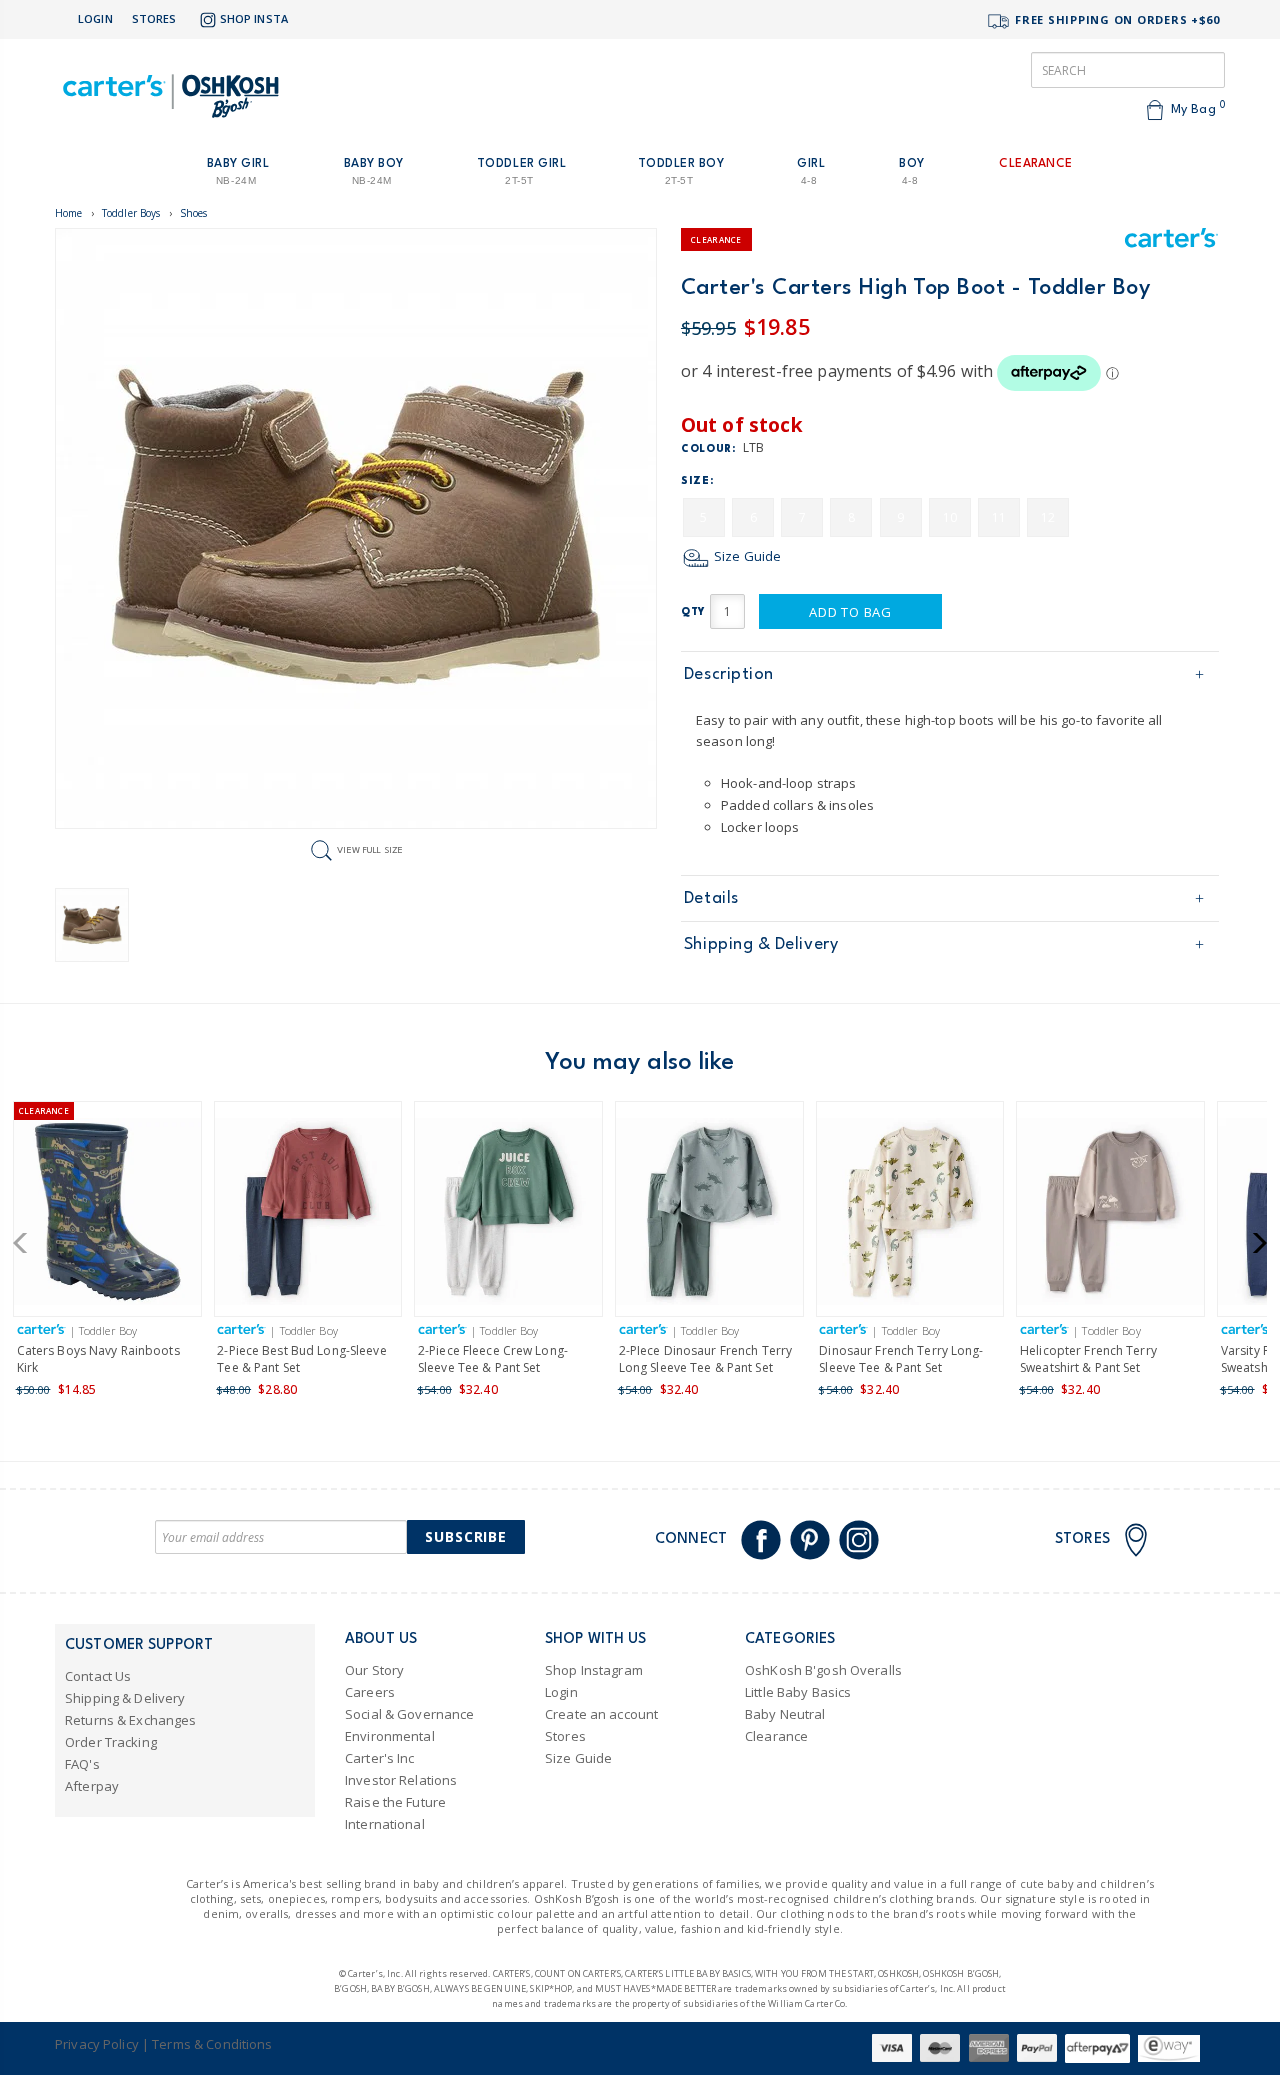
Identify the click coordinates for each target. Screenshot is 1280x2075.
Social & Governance (409, 1714)
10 (950, 517)
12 (1048, 517)
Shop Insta (254, 18)
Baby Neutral (785, 1714)
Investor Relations (401, 1780)
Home (69, 213)
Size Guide (746, 556)
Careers (370, 1692)
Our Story (374, 1670)
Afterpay (92, 1786)
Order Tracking (111, 1742)
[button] (26, 1243)
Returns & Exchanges (130, 1720)
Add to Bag (850, 612)
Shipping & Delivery (761, 944)
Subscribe (466, 1536)
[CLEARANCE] (107, 1215)
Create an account (601, 1714)
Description (729, 674)
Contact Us (98, 1676)
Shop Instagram (594, 1670)
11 (999, 517)
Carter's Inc (380, 1758)
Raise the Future (395, 1802)
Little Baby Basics (798, 1692)
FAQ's (82, 1764)
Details (711, 898)
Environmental (390, 1736)
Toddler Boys (131, 213)
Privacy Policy (97, 2044)
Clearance (776, 1736)
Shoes (194, 213)
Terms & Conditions (212, 2044)
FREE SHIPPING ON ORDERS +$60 (1115, 19)
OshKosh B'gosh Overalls (823, 1670)
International (385, 1824)
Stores (154, 18)
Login (95, 18)
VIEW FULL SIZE (370, 849)
